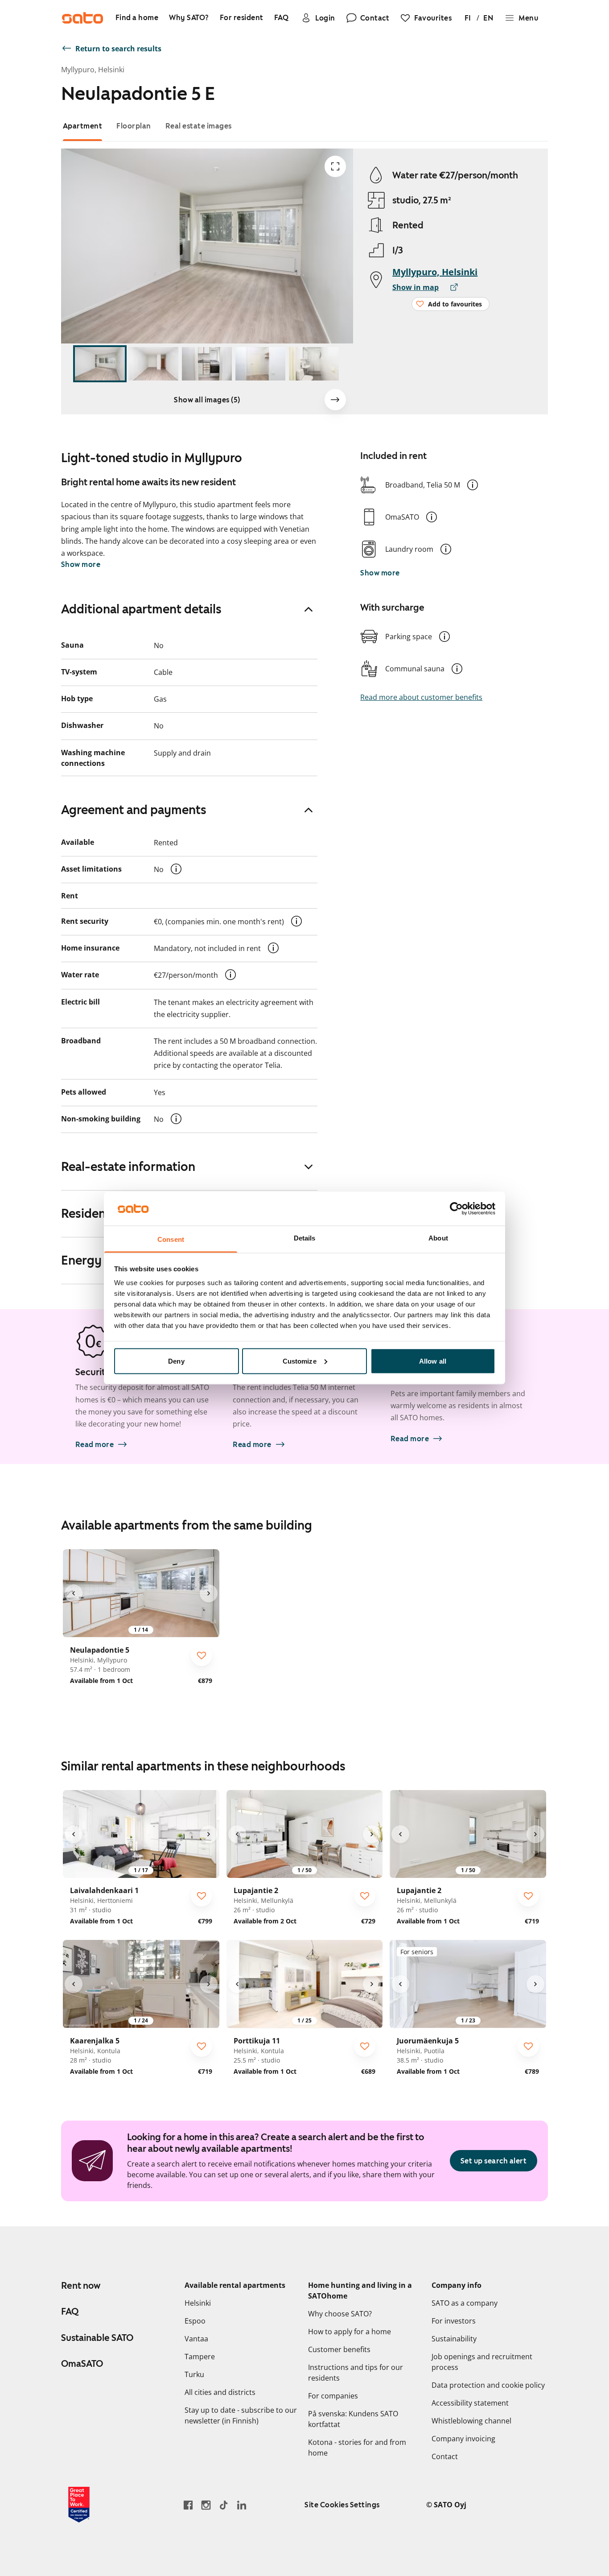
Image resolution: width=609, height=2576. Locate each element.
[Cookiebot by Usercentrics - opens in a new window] (456, 1208)
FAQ (70, 2311)
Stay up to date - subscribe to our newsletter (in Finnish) (241, 2415)
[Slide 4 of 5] (260, 364)
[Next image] (335, 400)
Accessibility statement (470, 2403)
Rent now (81, 2286)
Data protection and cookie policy (488, 2385)
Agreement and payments (134, 810)
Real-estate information (128, 1166)
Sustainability (454, 2339)
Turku (194, 2374)
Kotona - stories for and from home (357, 2448)
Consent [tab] (171, 1239)
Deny (176, 1361)
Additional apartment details (141, 609)
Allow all (433, 1361)
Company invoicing (463, 2439)
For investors (454, 2321)
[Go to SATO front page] (82, 18)
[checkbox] (202, 1655)
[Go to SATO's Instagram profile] (206, 2505)
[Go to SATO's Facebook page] (188, 2505)
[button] (473, 485)
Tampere (200, 2357)
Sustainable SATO (97, 2338)
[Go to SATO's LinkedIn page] (242, 2505)
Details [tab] (305, 1238)
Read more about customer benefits (421, 697)
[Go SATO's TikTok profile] (224, 2505)
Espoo (195, 2321)
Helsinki (198, 2303)
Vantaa (196, 2339)
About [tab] (438, 1238)
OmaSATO (82, 2364)
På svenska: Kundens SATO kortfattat (353, 2419)
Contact (445, 2456)
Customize (300, 1361)
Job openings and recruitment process (482, 2362)
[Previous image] (74, 1593)
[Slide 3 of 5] (207, 364)
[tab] (83, 126)
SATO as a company (465, 2303)
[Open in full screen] (335, 166)
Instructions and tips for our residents (356, 2373)
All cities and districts (220, 2392)
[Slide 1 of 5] (100, 364)
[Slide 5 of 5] (314, 364)
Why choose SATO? (340, 2314)
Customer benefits (339, 2349)
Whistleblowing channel (471, 2421)
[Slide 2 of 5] (153, 364)
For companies (333, 2396)
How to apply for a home (350, 2332)
